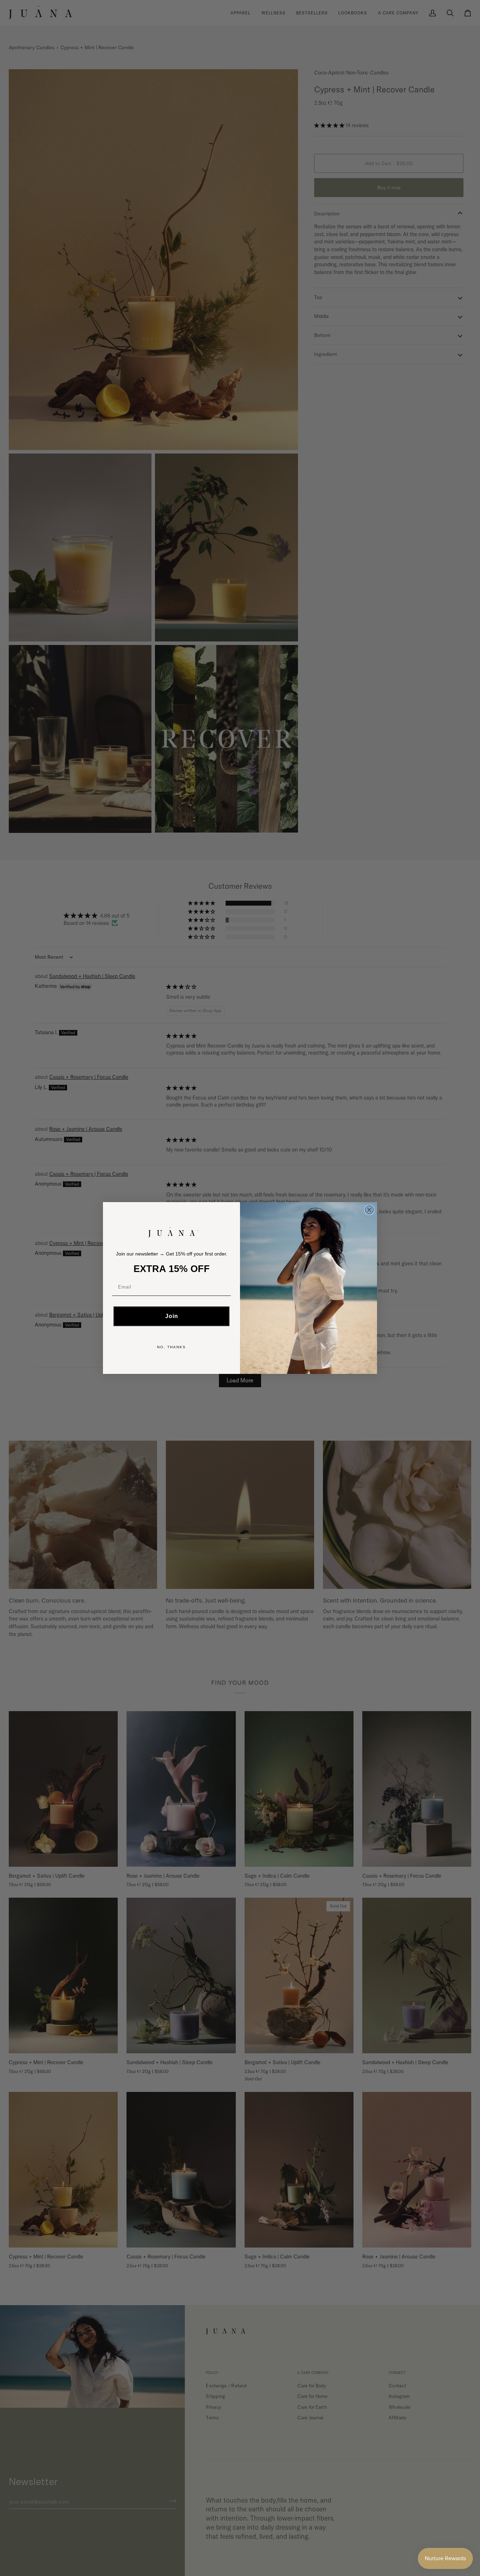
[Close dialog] (369, 1210)
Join (172, 1316)
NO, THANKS (171, 1347)
